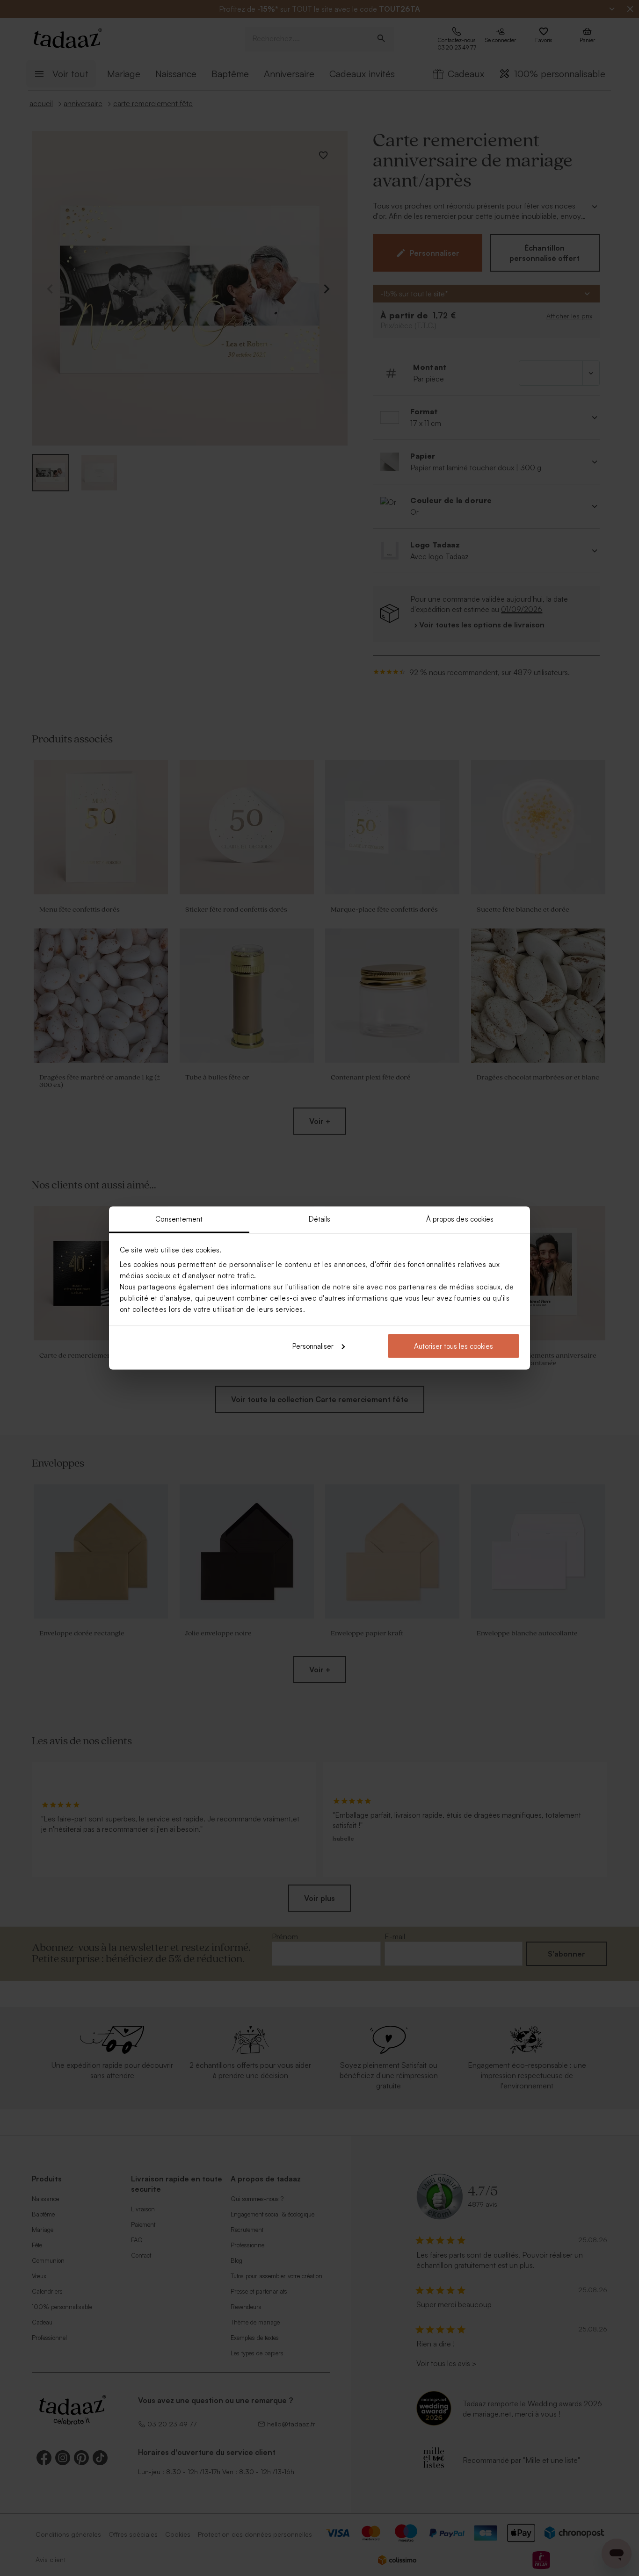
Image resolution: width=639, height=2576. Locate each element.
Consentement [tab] (179, 1219)
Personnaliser (313, 1346)
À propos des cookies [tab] (460, 1219)
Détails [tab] (320, 1219)
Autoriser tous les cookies (454, 1346)
